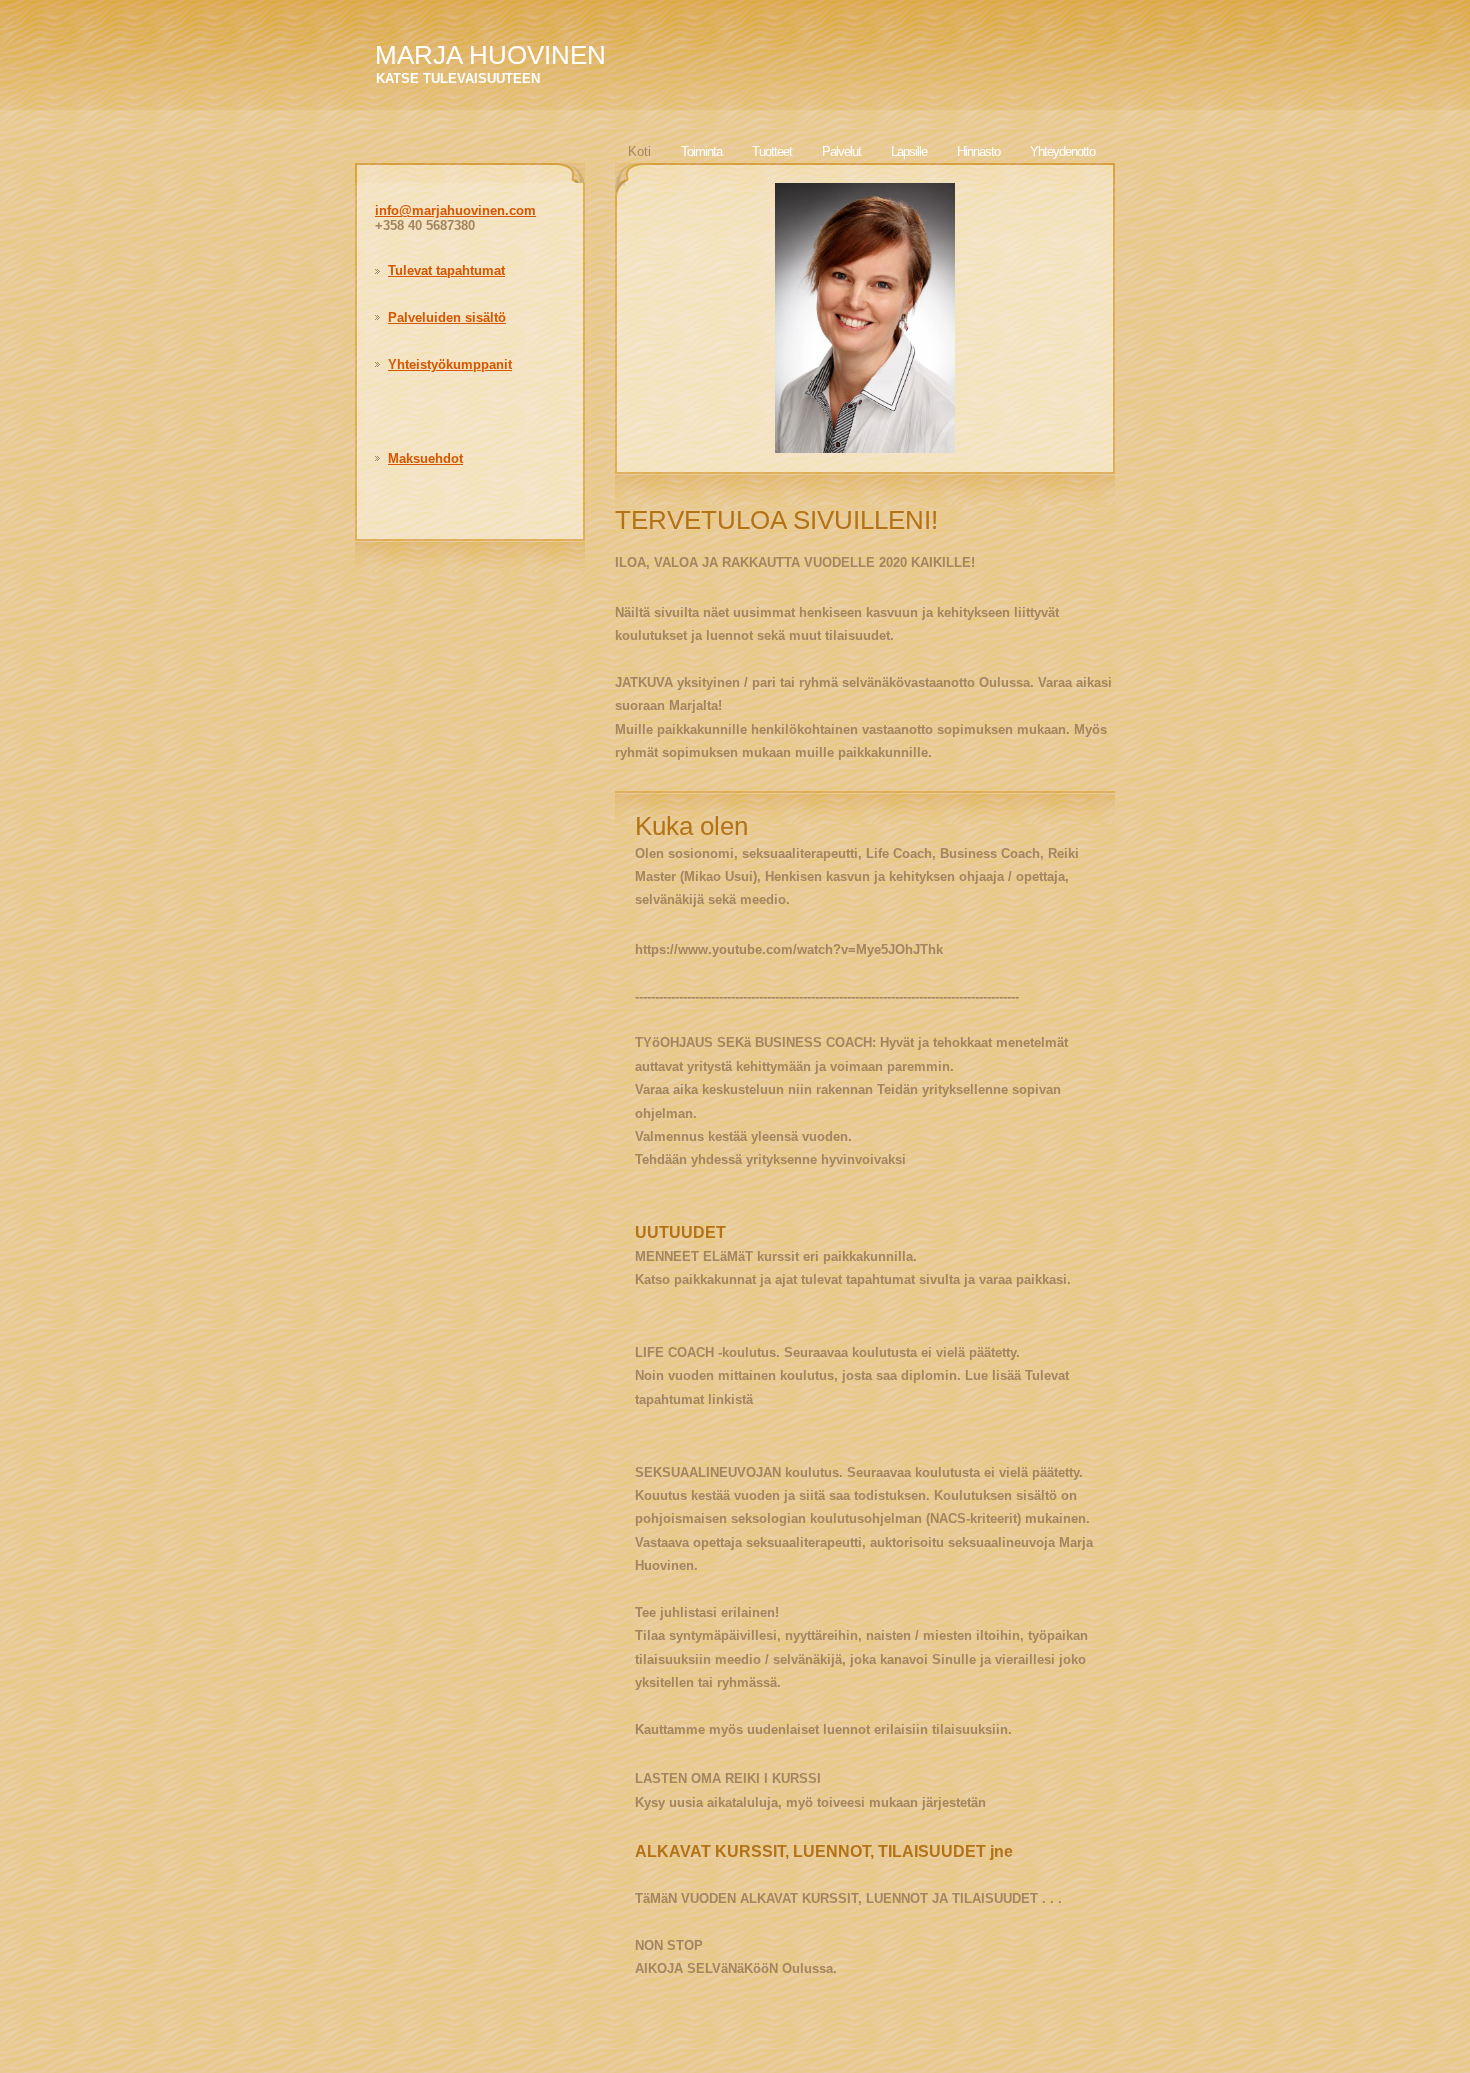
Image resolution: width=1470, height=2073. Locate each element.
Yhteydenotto (1062, 151)
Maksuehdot (425, 458)
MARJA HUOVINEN (490, 55)
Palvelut (841, 151)
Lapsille (909, 151)
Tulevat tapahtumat (446, 270)
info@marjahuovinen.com (455, 210)
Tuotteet (772, 151)
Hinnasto (978, 151)
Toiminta (701, 151)
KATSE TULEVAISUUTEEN (458, 78)
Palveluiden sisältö (447, 317)
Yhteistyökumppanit (450, 364)
